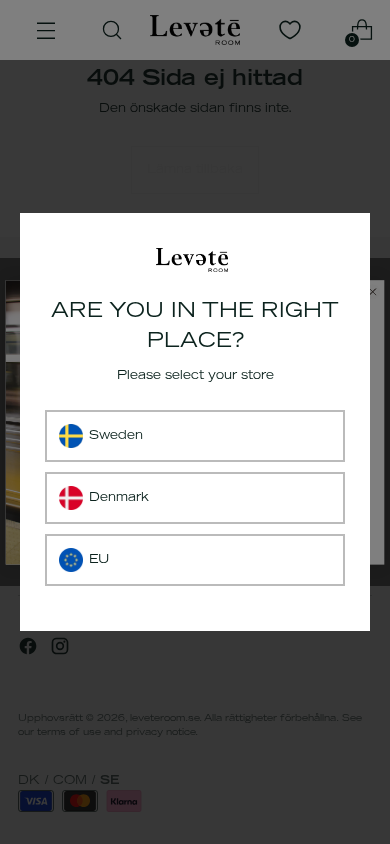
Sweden (116, 436)
